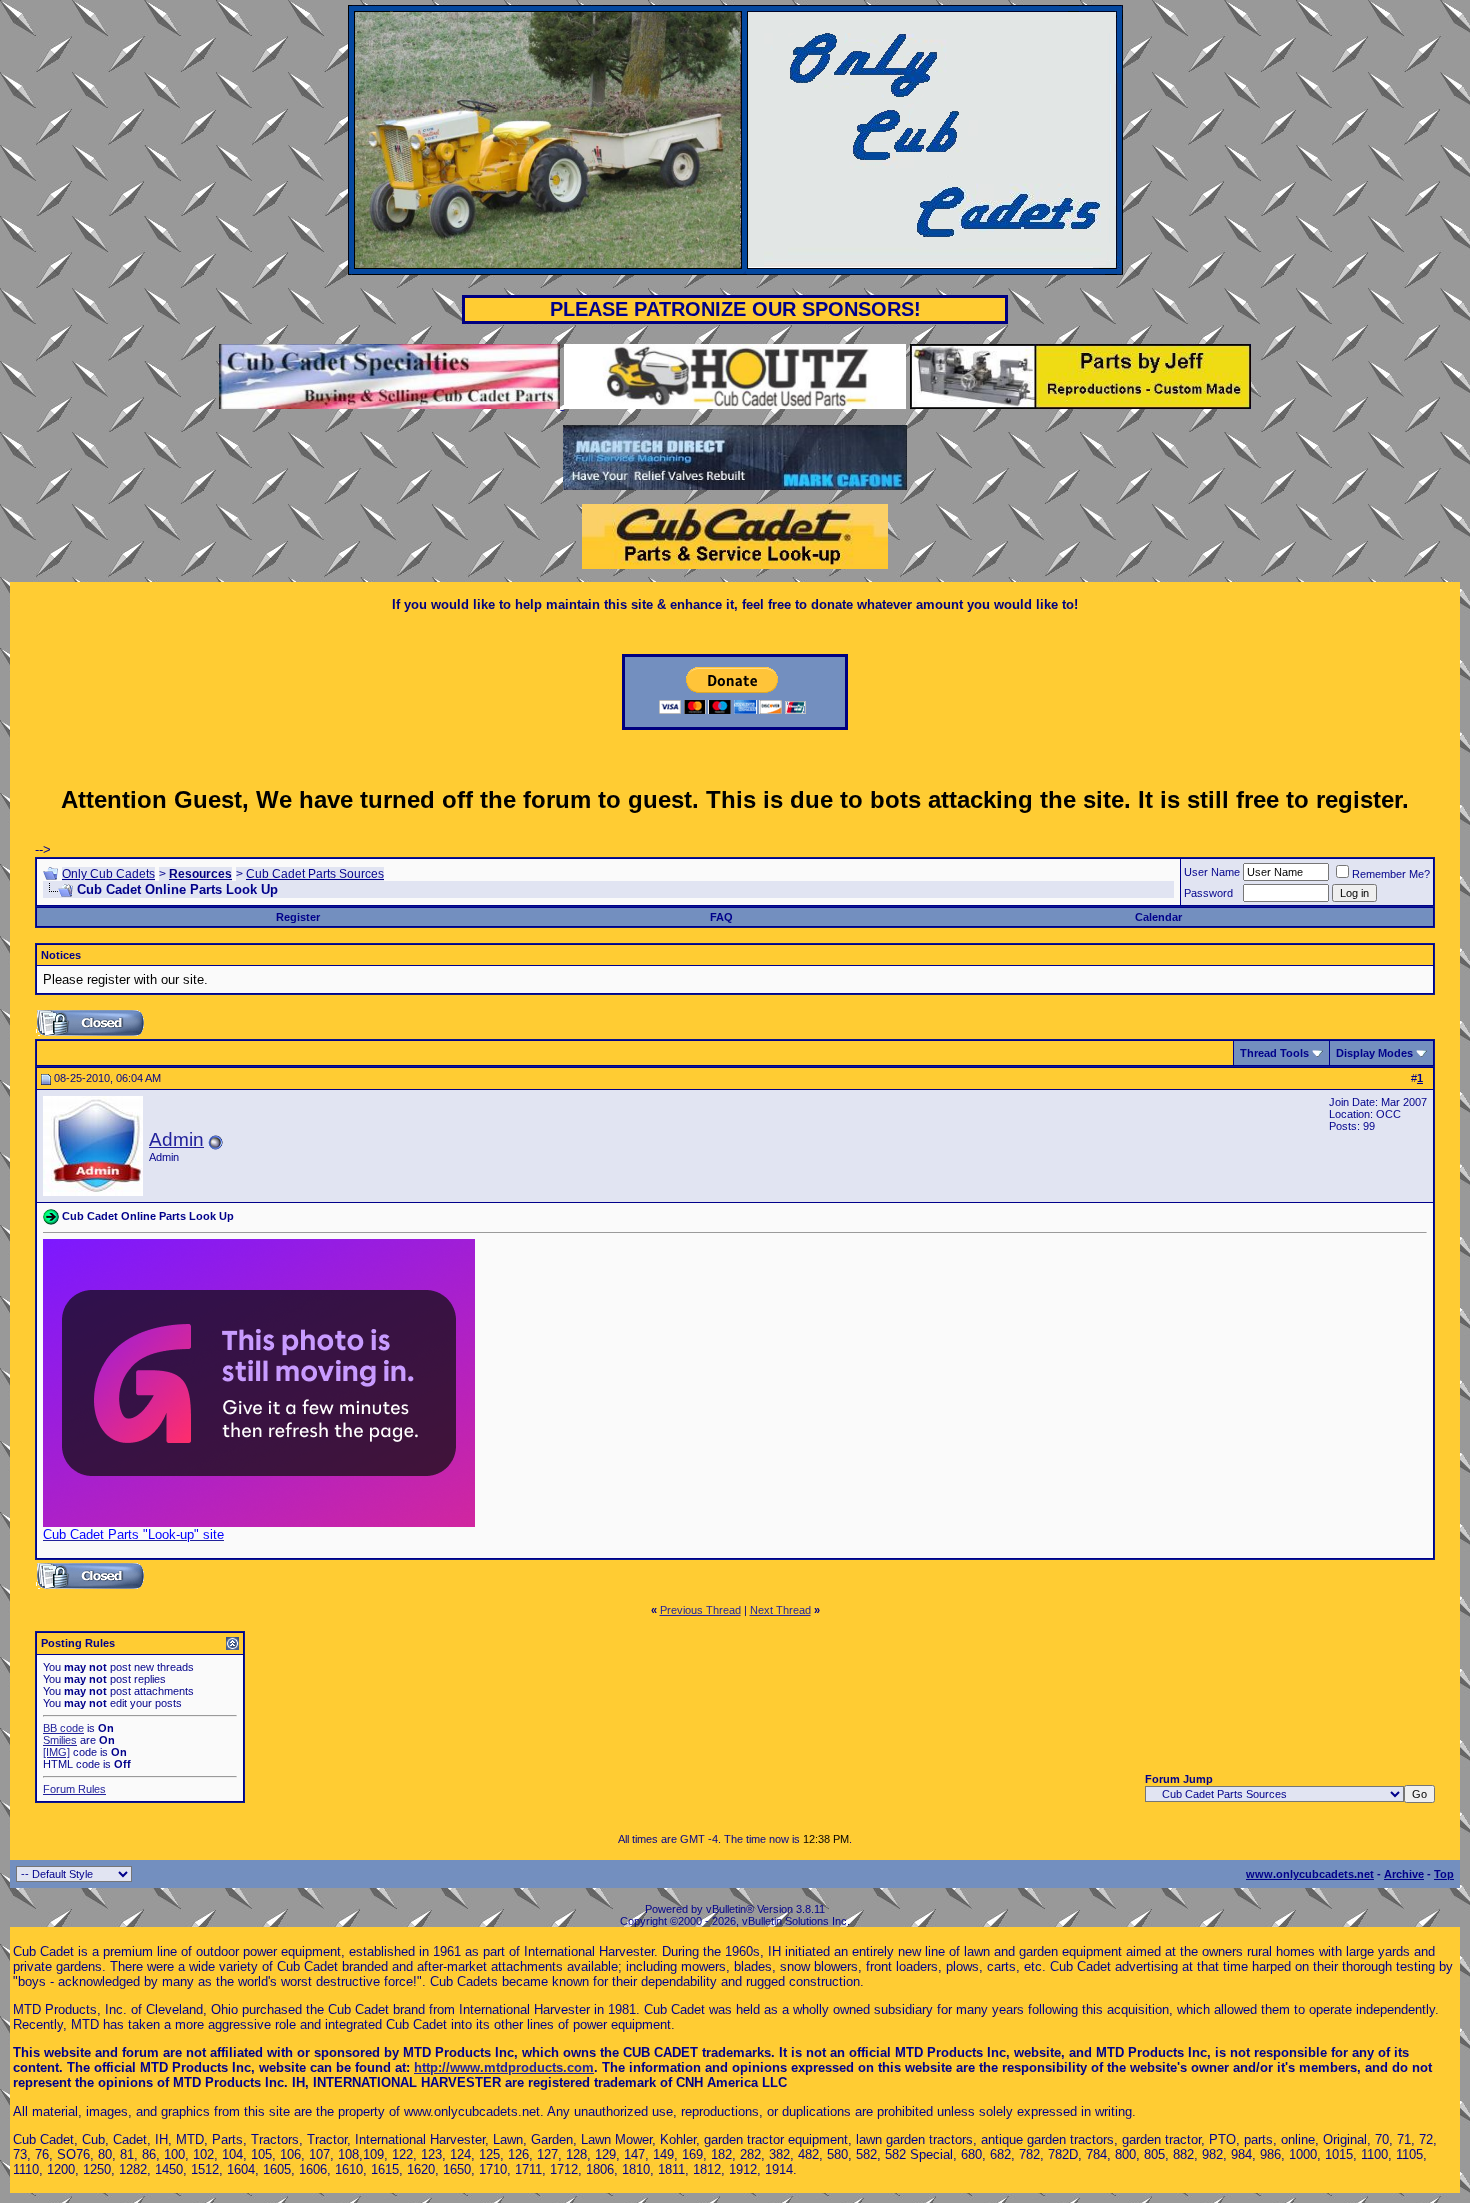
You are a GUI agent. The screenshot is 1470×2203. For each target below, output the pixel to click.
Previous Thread (700, 1610)
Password (1208, 893)
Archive (1404, 1874)
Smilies (60, 1740)
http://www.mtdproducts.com (504, 2067)
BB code (63, 1728)
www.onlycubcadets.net (1310, 1874)
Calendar (1158, 917)
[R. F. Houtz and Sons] (734, 404)
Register (298, 917)
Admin (176, 1139)
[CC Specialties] (391, 404)
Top (1444, 1874)
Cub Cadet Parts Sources (315, 874)
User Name (1212, 872)
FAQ (721, 917)
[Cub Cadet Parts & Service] (735, 564)
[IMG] (56, 1752)
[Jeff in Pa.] (1080, 404)
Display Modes (1374, 1053)
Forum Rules (74, 1789)
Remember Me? (1391, 874)
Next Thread (780, 1610)
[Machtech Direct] (734, 485)
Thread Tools (1274, 1053)
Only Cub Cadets (108, 874)
